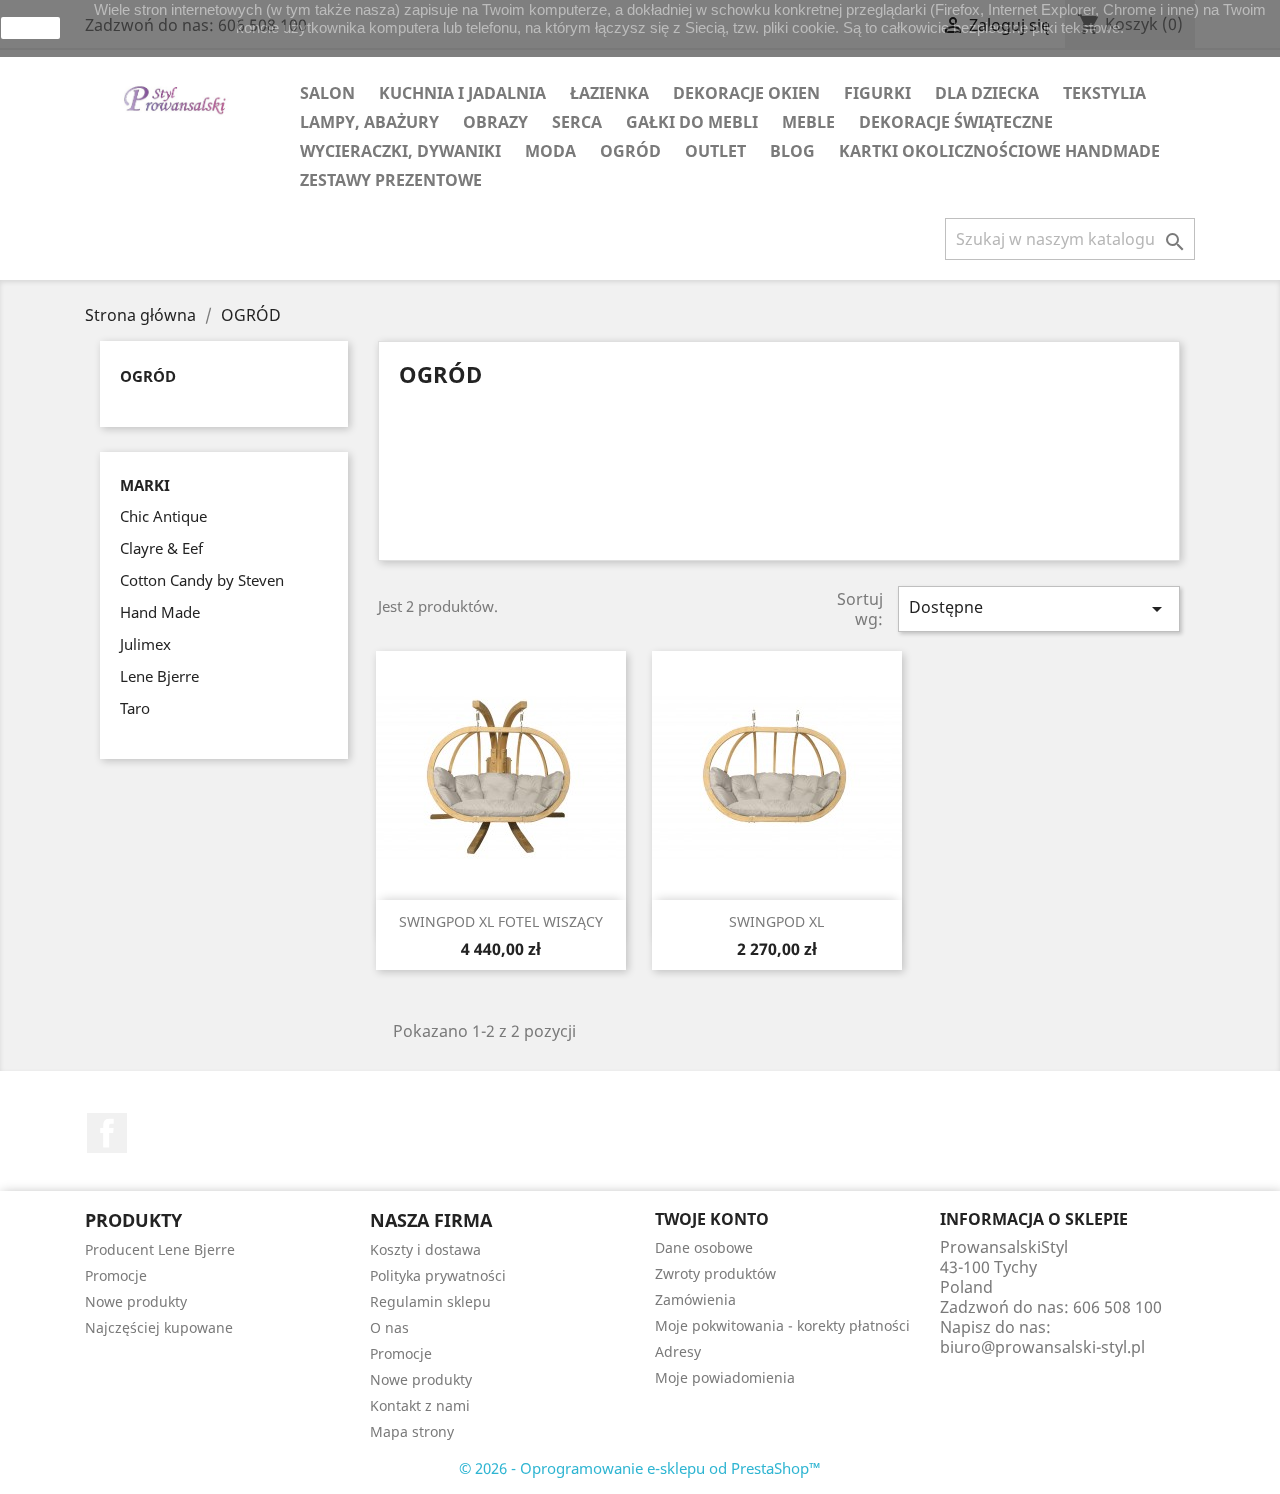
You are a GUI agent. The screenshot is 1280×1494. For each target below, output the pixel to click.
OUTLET (715, 151)
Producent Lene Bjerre (160, 1249)
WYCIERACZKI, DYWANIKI (400, 151)
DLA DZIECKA (987, 93)
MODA (550, 151)
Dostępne (1039, 608)
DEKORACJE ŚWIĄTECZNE (956, 122)
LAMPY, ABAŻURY (369, 122)
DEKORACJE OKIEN (746, 93)
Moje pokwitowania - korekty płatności (782, 1325)
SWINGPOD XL (776, 921)
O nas (389, 1327)
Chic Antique (163, 516)
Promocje (116, 1275)
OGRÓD (630, 151)
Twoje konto (712, 1219)
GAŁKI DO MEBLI (692, 122)
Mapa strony (412, 1431)
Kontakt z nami (420, 1405)
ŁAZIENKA (609, 93)
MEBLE (808, 122)
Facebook (107, 1133)
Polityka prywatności (438, 1275)
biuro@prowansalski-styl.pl (1042, 1347)
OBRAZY (495, 122)
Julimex (145, 644)
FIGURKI (877, 93)
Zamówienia (695, 1299)
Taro (135, 708)
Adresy (678, 1351)
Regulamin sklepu (430, 1301)
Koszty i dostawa (425, 1249)
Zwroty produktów (715, 1273)
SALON (327, 93)
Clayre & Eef (161, 548)
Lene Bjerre (159, 676)
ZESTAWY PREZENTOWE (391, 180)
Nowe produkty (136, 1301)
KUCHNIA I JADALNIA (462, 93)
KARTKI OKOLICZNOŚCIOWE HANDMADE (999, 151)
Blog (792, 151)
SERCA (577, 122)
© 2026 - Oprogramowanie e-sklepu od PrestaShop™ (640, 1468)
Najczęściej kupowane (159, 1327)
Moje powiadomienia (725, 1377)
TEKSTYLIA (1104, 93)
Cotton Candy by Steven (202, 580)
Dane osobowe (704, 1247)
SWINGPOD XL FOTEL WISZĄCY (501, 921)
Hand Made (160, 612)
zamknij (31, 28)
